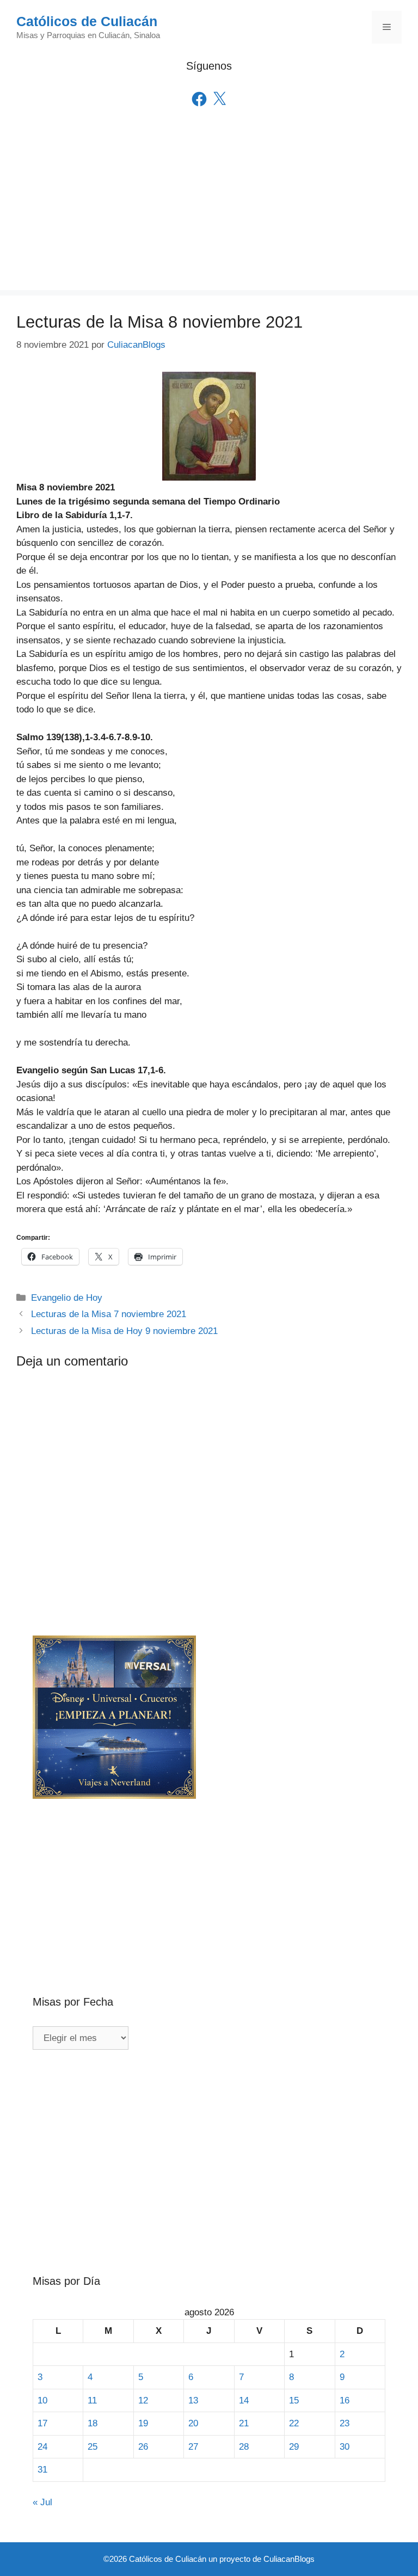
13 (193, 2400)
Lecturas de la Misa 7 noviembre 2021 (109, 1314)
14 (244, 2400)
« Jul (42, 2502)
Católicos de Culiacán (87, 21)
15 (294, 2400)
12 (143, 2400)
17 (42, 2423)
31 (42, 2470)
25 (93, 2447)
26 (143, 2447)
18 (93, 2423)
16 (345, 2400)
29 (294, 2447)
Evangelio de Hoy (67, 1298)
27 (193, 2447)
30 (345, 2447)
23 (345, 2423)
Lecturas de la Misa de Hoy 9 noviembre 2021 (124, 1331)
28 (244, 2447)
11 (92, 2400)
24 (42, 2447)
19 (143, 2423)
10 (42, 2400)
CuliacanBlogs (289, 2559)
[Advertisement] (209, 214)
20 (193, 2423)
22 (294, 2423)
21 (244, 2423)
